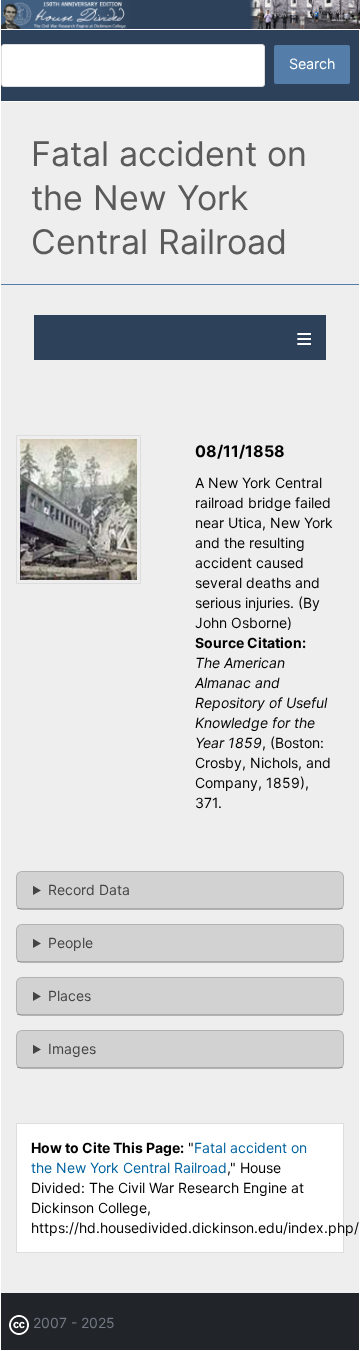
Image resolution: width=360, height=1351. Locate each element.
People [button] (70, 942)
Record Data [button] (89, 889)
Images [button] (72, 1048)
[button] (78, 578)
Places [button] (69, 995)
